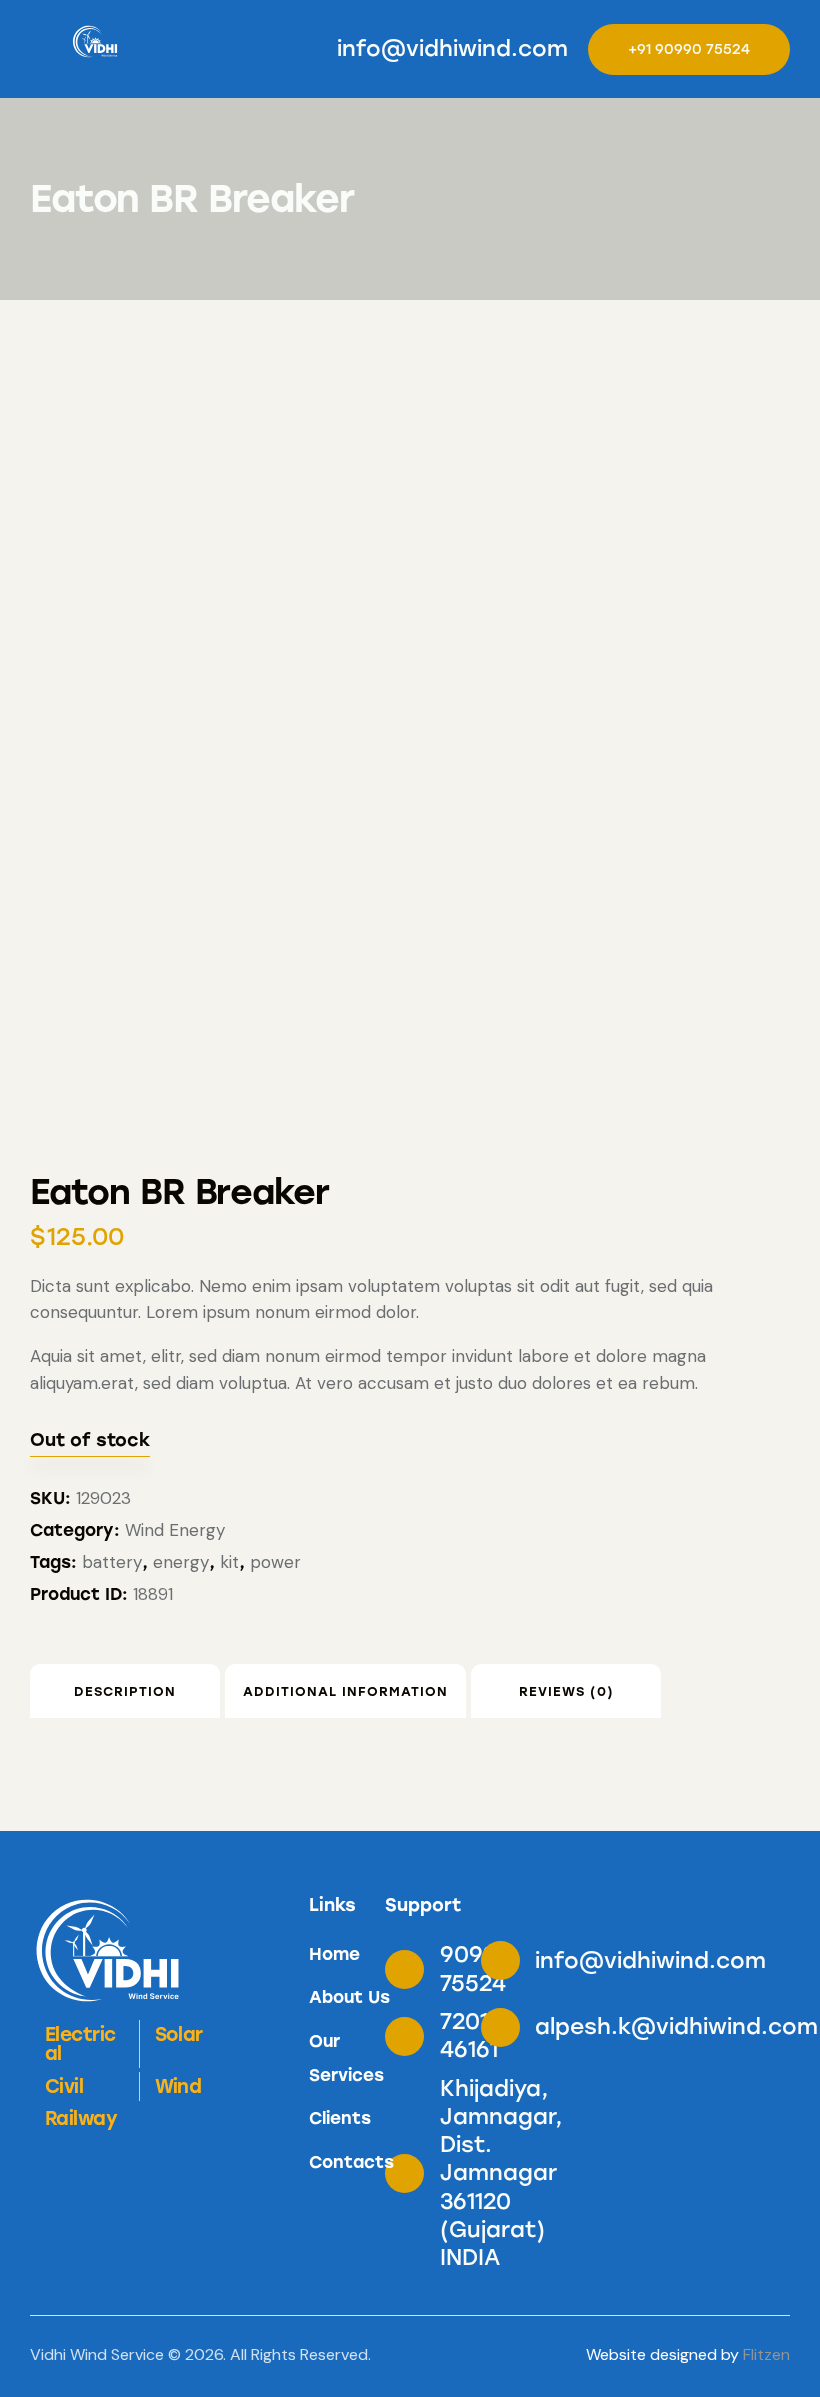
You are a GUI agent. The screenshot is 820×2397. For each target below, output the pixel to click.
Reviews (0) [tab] (566, 1691)
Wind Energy (175, 1530)
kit (229, 1562)
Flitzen (766, 2354)
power (275, 1562)
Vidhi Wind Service (97, 2354)
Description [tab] (125, 1691)
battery (112, 1562)
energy (181, 1562)
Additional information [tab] (345, 1691)
